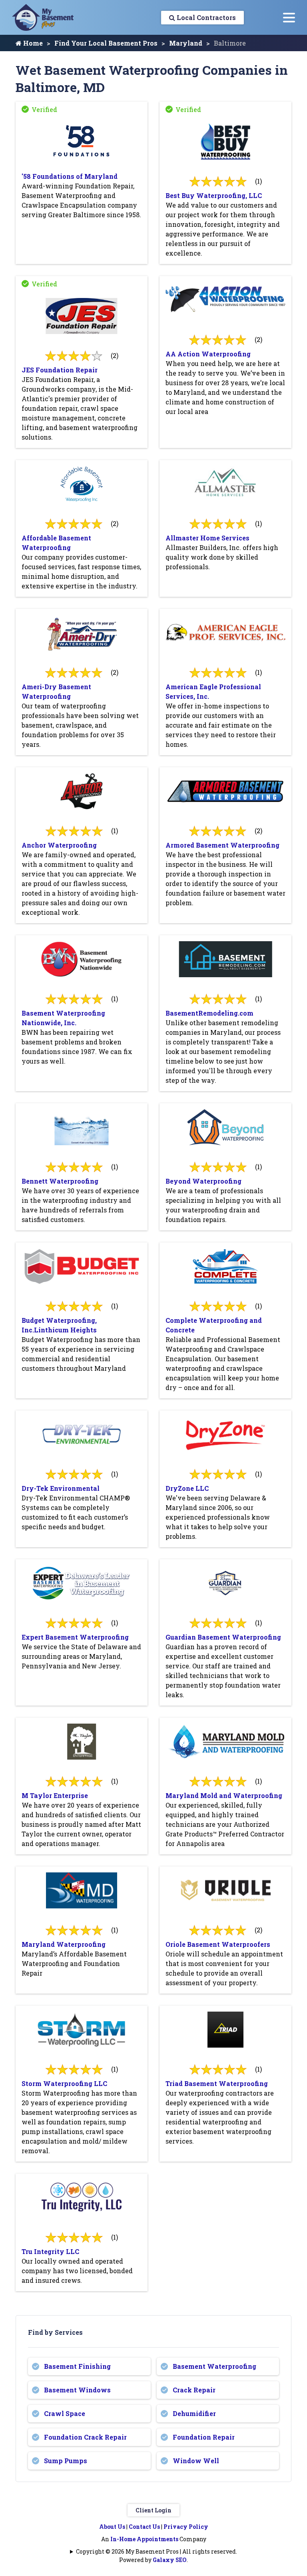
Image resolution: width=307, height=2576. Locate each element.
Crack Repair (194, 2390)
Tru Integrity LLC (50, 2251)
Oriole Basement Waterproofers (218, 1944)
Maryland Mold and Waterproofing (224, 1795)
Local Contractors (205, 17)
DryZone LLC (187, 1488)
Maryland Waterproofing (64, 1944)
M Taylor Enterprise (55, 1795)
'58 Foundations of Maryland (70, 176)
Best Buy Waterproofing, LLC (214, 195)
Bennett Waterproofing (60, 1181)
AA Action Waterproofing (208, 354)
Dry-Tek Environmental (61, 1488)
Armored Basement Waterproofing (222, 845)
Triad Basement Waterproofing (217, 2083)
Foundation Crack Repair (85, 2437)
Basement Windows (77, 2390)
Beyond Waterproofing (203, 1181)
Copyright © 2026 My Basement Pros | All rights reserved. (156, 2551)
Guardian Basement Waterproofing (223, 1637)
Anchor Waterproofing (59, 845)
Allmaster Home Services (207, 538)
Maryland (186, 43)
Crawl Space (65, 2413)
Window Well (196, 2461)
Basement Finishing (77, 2366)
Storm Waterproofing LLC (64, 2083)
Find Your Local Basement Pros (106, 43)
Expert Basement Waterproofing (75, 1637)
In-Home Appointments (144, 2539)
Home (32, 43)
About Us (112, 2527)
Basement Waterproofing (214, 2366)
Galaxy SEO (170, 2560)
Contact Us (144, 2527)
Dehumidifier (194, 2413)
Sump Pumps (66, 2461)
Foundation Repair (204, 2437)
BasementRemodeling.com (209, 1013)
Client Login (153, 2510)
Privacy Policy (186, 2527)
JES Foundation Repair (60, 370)
